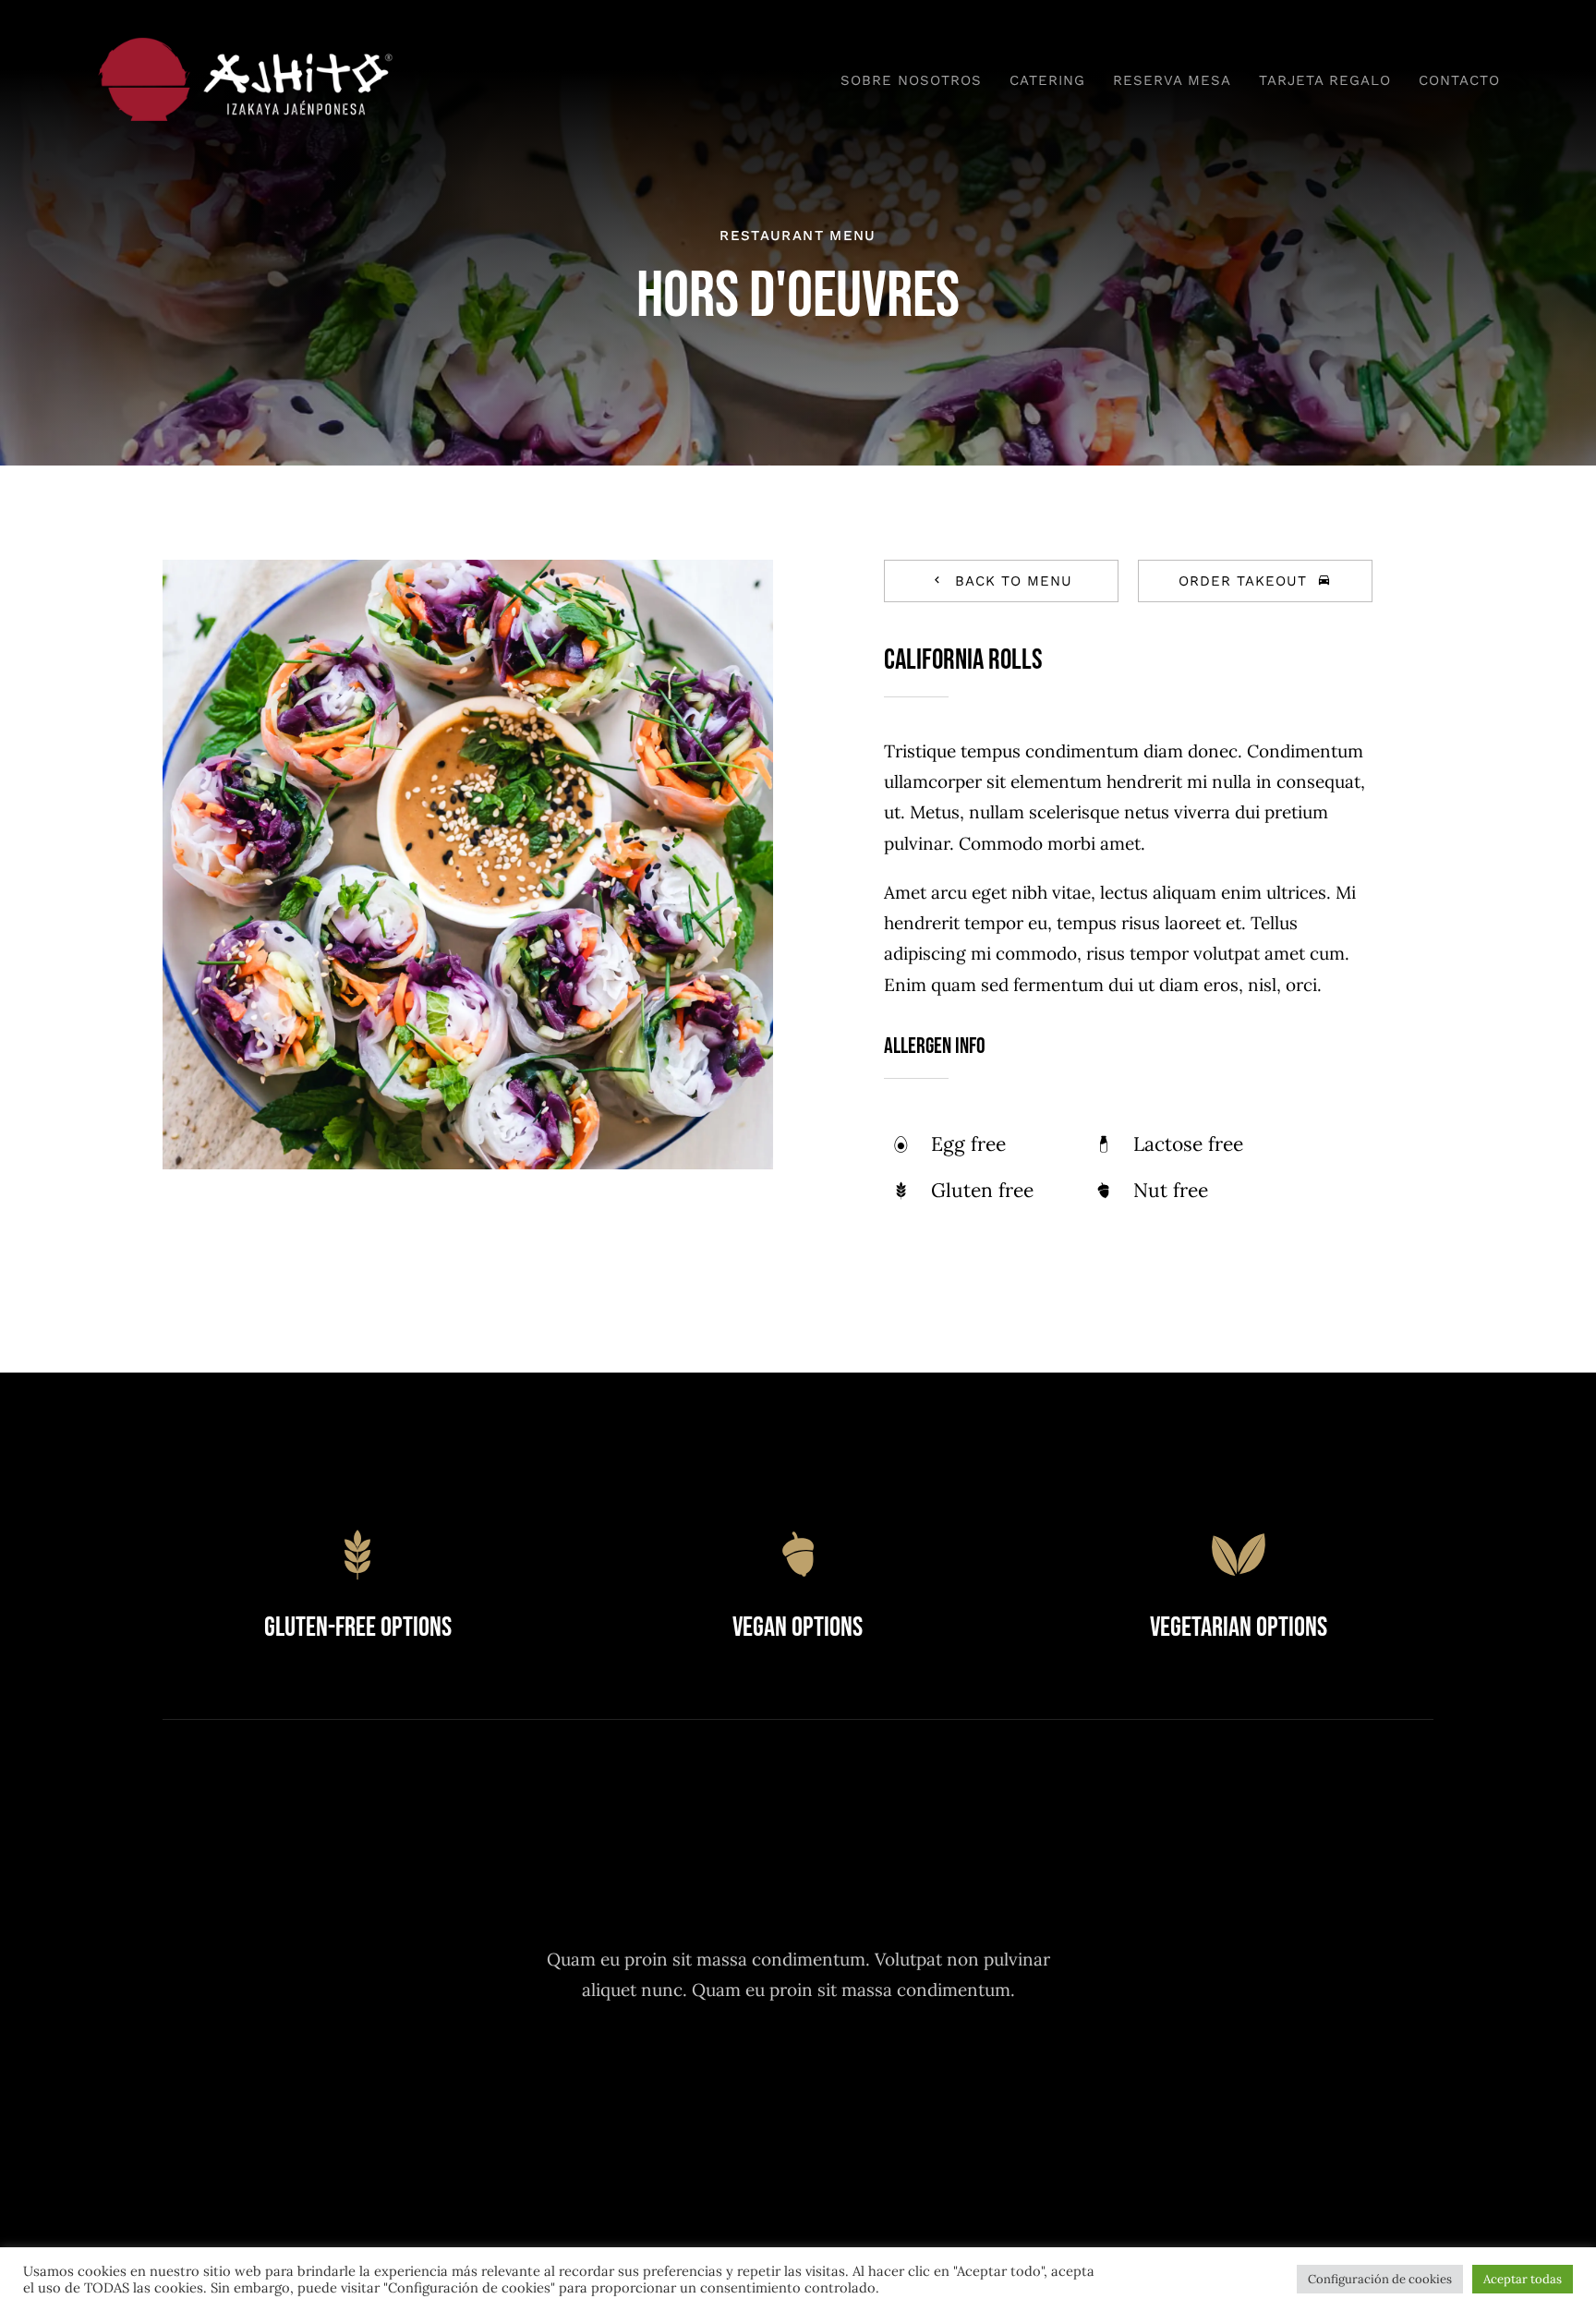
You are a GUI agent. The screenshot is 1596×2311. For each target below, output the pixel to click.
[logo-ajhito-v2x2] (251, 45)
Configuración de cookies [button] (1380, 2279)
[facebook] (697, 2077)
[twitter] (748, 2077)
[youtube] (849, 2077)
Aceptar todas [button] (1523, 2279)
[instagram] (798, 2077)
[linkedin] (900, 2077)
